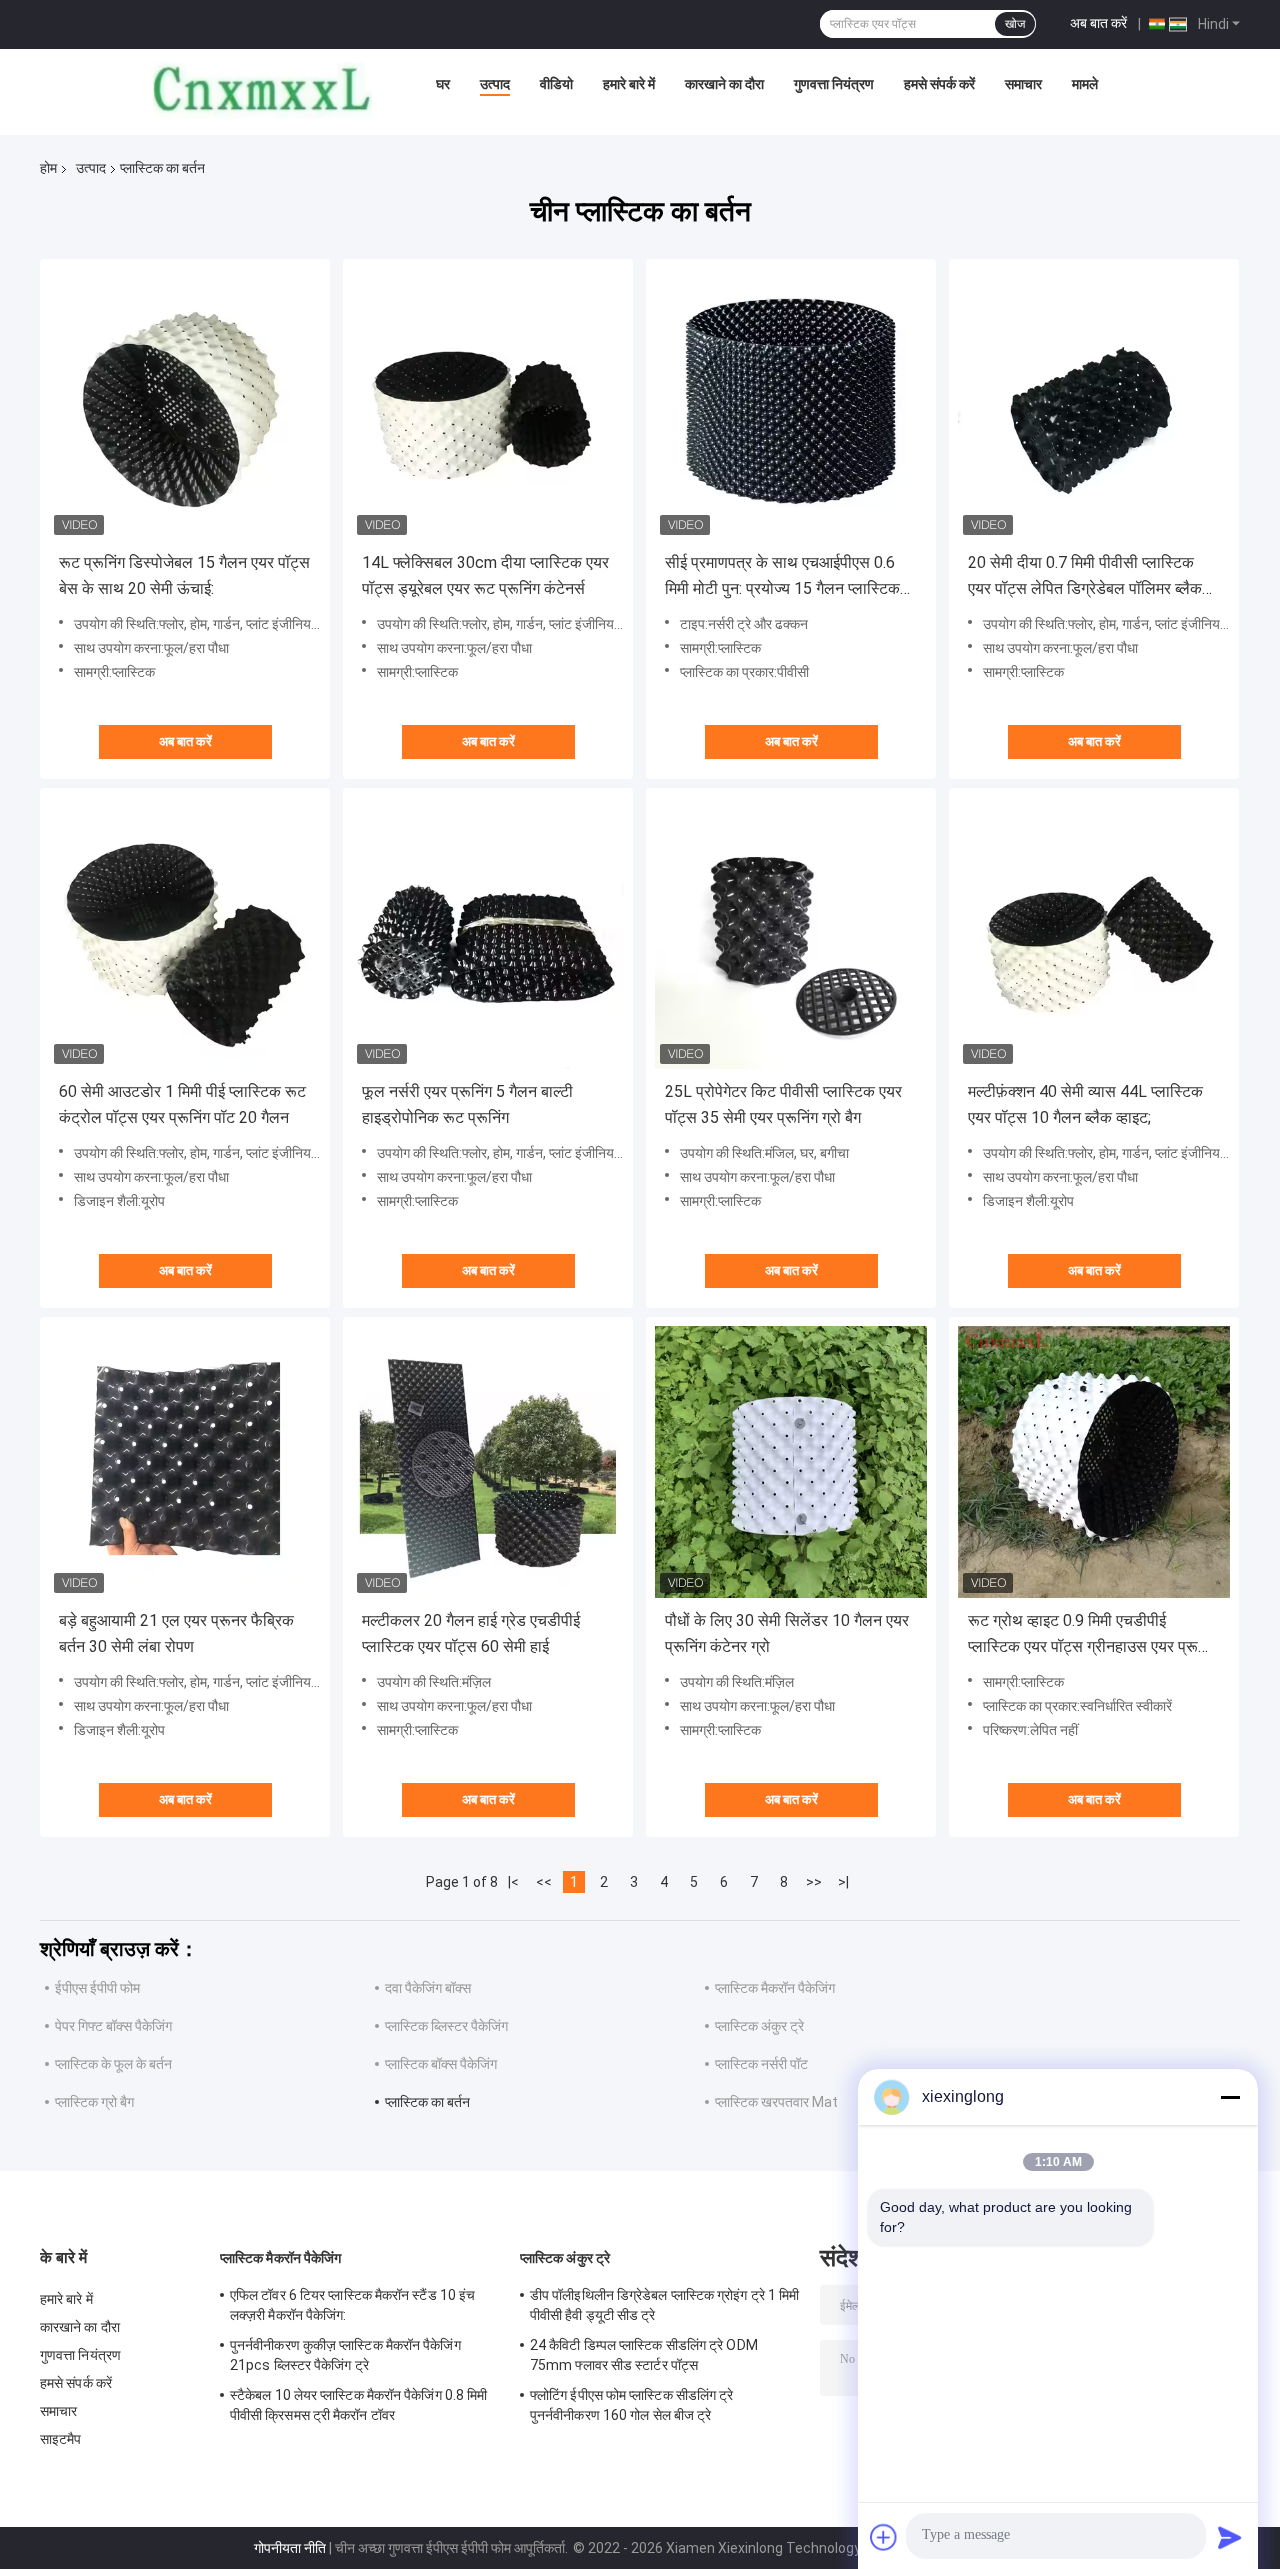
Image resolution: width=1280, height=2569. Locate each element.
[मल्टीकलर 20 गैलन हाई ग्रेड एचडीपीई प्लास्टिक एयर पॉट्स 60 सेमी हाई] (488, 1462)
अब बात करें (1098, 23)
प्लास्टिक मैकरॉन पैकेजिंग (775, 1988)
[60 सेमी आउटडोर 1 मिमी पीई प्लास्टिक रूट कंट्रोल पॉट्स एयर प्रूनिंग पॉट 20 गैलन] (185, 933)
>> (814, 1882)
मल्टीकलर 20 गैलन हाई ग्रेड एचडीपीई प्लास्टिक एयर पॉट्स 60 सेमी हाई (471, 1633)
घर (443, 84)
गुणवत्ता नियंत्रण (834, 84)
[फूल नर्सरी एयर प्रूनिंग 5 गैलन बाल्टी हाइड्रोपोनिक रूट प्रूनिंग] (488, 933)
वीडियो (556, 84)
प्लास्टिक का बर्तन (427, 2102)
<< (544, 1882)
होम (48, 168)
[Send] (1230, 2537)
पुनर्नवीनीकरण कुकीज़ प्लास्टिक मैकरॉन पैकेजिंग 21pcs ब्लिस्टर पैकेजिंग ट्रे (345, 2355)
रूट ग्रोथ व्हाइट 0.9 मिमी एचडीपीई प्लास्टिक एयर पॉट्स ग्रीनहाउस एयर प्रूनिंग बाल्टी (1093, 1635)
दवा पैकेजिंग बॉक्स (428, 1988)
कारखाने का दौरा (724, 84)
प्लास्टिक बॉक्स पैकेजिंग (441, 2064)
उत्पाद (495, 84)
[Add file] (884, 2537)
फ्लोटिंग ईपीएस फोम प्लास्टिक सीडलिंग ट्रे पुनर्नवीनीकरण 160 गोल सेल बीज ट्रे (632, 2405)
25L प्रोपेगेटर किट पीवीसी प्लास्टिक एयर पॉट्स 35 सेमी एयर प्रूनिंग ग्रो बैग (783, 1104)
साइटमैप (61, 2439)
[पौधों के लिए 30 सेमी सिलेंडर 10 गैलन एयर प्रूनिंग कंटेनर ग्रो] (791, 1462)
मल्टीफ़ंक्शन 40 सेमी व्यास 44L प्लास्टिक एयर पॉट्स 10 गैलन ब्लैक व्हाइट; (1085, 1104)
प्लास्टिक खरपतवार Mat (776, 2102)
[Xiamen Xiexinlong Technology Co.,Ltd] (263, 89)
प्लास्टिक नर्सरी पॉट (761, 2064)
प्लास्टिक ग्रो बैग (94, 2102)
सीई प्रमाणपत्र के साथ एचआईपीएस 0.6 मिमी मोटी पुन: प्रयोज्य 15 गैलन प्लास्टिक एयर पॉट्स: (782, 577)
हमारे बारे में (629, 84)
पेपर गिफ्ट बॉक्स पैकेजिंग (113, 2026)
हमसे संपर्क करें (939, 84)
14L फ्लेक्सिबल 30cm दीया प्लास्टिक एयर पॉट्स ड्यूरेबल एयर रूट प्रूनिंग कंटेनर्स (485, 575)
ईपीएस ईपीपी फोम (97, 1988)
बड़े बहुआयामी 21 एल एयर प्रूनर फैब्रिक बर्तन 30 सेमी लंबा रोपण (176, 1633)
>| (843, 1882)
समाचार (1023, 84)
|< (513, 1882)
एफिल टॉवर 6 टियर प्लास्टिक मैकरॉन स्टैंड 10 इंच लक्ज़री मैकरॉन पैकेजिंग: (352, 2305)
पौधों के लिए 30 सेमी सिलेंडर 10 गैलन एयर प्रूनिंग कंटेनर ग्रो (787, 1633)
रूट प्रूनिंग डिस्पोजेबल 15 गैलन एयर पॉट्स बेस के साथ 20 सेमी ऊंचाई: (184, 575)
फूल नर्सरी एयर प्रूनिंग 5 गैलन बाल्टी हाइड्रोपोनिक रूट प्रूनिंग (467, 1104)
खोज (1015, 24)
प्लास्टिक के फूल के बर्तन (113, 2064)
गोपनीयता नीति (290, 2548)
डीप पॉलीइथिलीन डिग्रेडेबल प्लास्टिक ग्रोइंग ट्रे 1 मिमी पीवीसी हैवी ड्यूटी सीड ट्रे (664, 2305)
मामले (1085, 84)
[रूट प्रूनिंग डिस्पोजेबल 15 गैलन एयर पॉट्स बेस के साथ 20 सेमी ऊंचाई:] (185, 404)
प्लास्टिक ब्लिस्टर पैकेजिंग (446, 2026)
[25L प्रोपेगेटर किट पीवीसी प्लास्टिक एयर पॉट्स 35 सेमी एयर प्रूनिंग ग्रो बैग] (791, 933)
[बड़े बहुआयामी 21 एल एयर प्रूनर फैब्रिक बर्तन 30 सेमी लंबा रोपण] (185, 1462)
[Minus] (1230, 2097)
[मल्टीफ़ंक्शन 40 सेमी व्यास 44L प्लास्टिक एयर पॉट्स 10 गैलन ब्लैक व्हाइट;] (1094, 933)
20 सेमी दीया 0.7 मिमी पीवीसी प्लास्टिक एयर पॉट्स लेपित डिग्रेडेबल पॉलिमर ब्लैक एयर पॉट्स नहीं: (1085, 577)
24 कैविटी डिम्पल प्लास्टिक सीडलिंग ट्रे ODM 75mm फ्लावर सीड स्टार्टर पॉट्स (644, 2355)
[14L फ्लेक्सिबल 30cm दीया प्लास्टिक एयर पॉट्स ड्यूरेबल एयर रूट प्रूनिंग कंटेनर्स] (488, 404)
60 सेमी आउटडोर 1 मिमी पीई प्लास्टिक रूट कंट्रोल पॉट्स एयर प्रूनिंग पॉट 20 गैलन (182, 1104)
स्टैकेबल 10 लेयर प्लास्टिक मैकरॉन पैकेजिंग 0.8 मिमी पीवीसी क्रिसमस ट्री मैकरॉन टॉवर (358, 2405)
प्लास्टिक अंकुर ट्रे (759, 2026)
